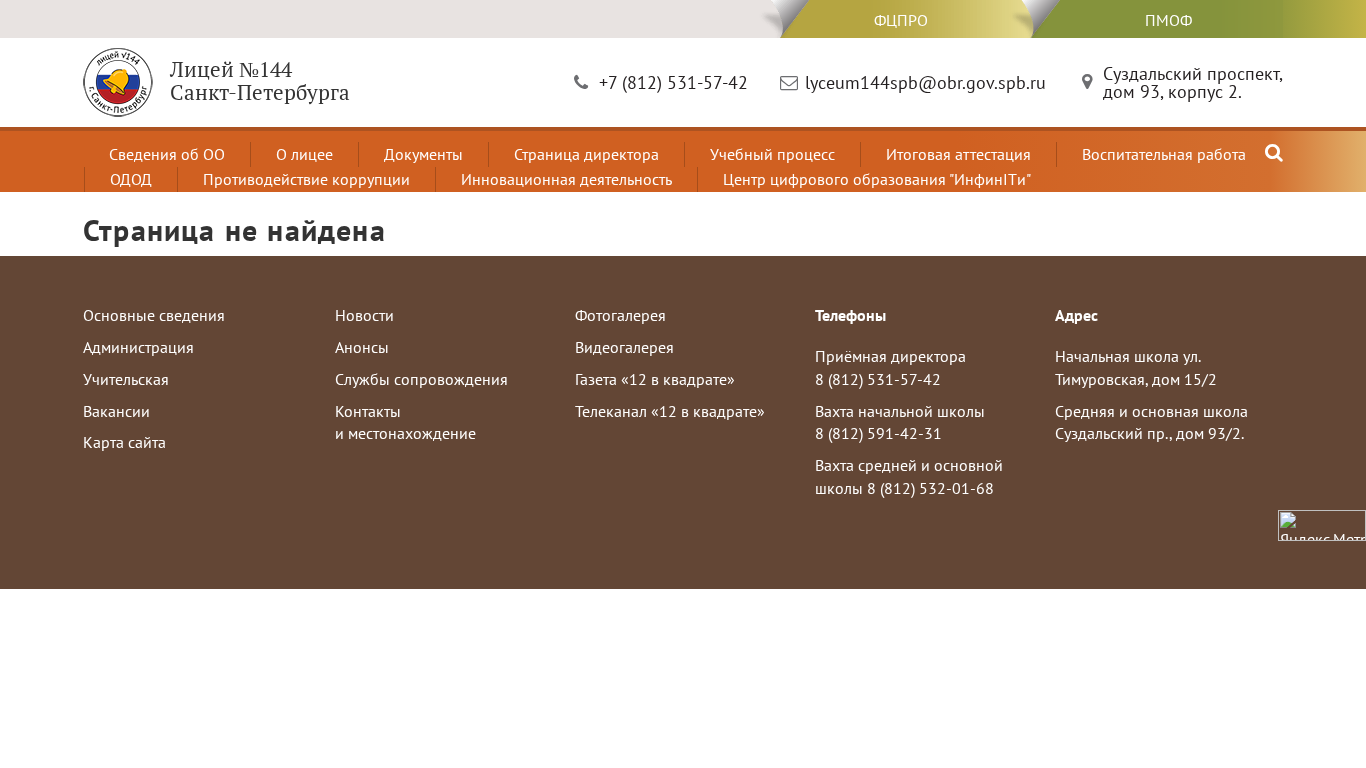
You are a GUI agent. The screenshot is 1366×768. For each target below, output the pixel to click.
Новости (364, 315)
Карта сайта (124, 442)
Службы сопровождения (421, 379)
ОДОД (131, 179)
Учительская (126, 379)
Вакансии (116, 411)
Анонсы (362, 347)
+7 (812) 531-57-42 (673, 82)
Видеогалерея (624, 347)
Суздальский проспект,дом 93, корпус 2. (1193, 82)
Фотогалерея (620, 315)
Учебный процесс (772, 154)
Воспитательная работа (1164, 154)
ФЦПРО (901, 20)
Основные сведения (154, 315)
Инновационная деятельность (566, 179)
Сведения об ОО (167, 154)
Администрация (138, 347)
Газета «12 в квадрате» (655, 379)
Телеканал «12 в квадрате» (670, 411)
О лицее (304, 154)
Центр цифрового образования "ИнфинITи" (877, 179)
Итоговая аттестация (958, 154)
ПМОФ (1168, 20)
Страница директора (586, 154)
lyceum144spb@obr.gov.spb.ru (925, 82)
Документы (423, 154)
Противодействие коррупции (306, 179)
